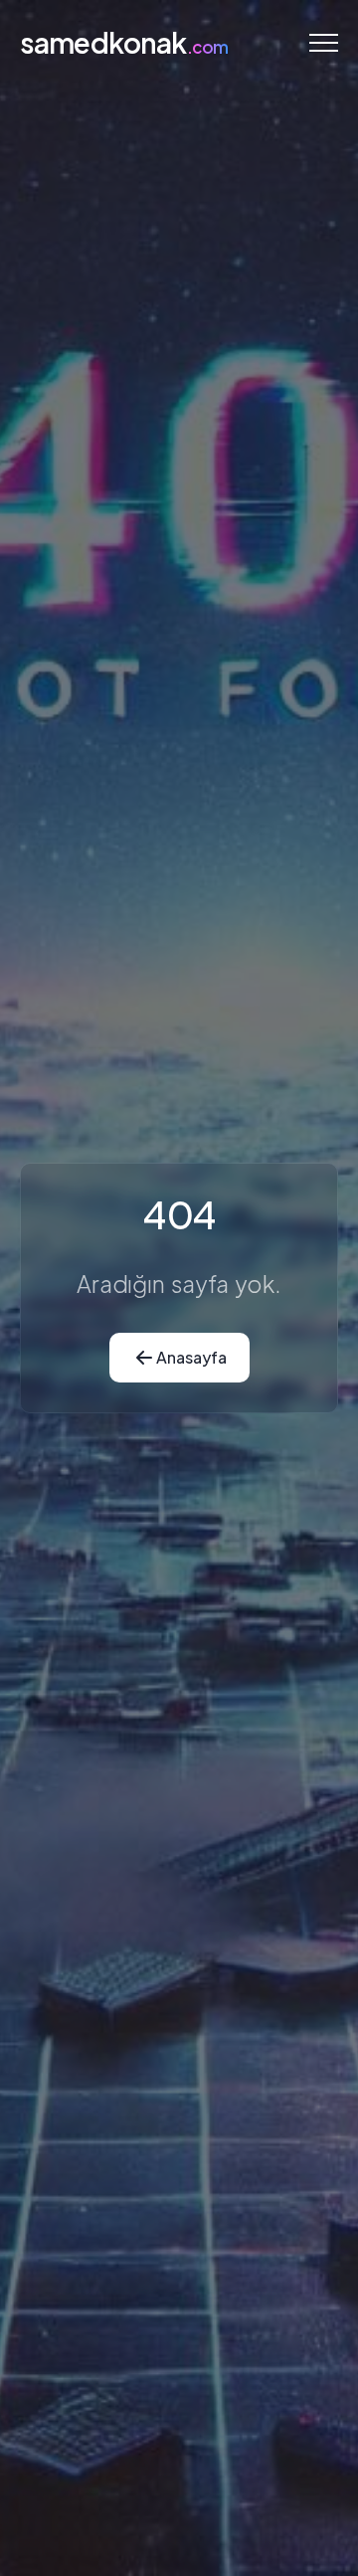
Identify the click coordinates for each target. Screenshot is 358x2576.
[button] (324, 42)
